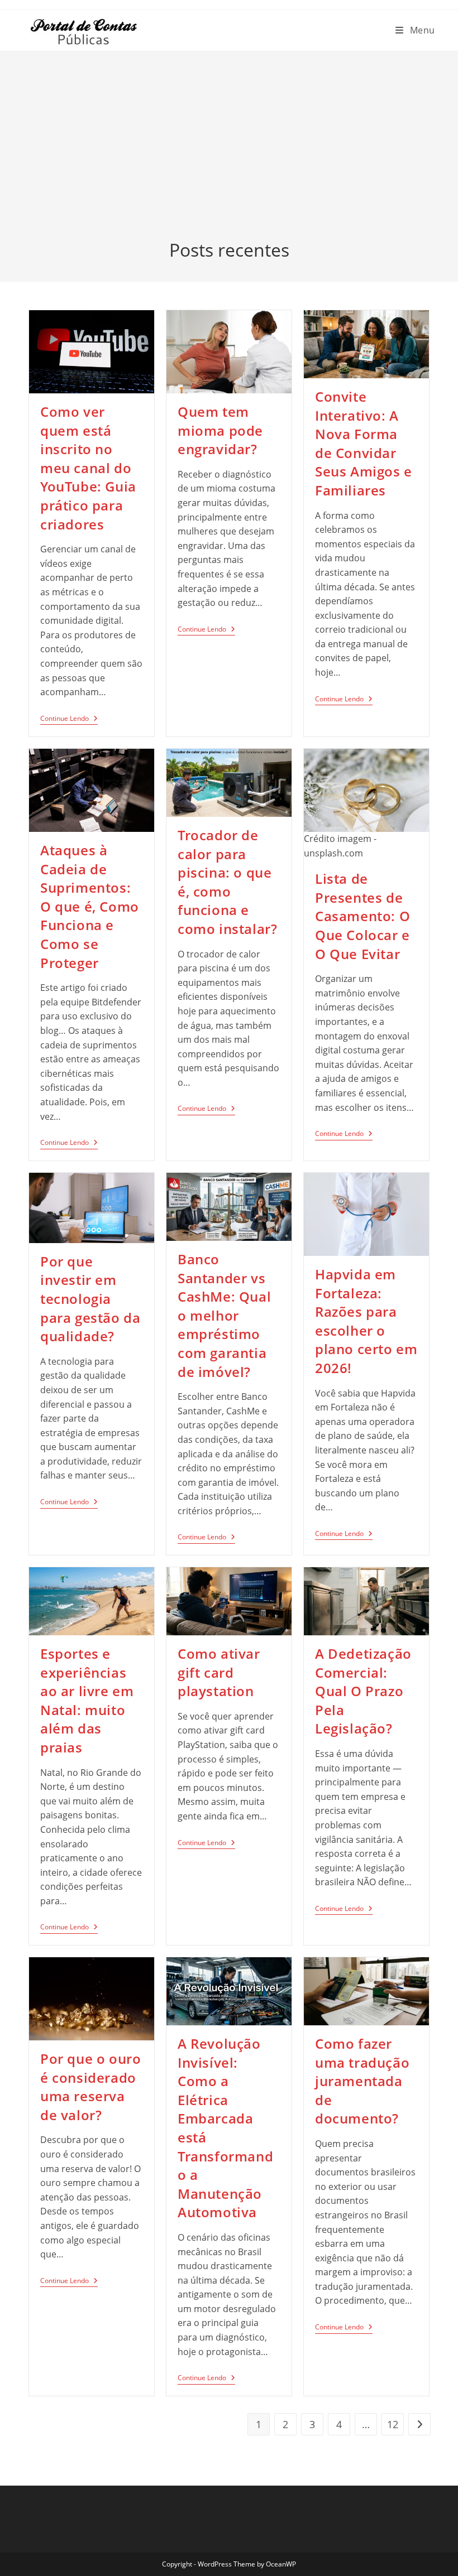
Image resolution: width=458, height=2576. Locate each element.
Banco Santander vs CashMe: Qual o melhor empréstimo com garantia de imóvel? (224, 1315)
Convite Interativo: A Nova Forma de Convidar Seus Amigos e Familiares (364, 443)
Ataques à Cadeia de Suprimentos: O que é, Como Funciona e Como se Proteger (90, 906)
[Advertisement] (229, 154)
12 (393, 2424)
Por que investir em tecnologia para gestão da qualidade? (90, 1299)
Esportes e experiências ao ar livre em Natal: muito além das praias (87, 1700)
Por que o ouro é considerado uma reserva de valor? (90, 2087)
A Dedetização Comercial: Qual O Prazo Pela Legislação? (363, 1691)
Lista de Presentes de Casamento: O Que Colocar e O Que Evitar (362, 916)
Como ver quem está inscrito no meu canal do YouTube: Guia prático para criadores (88, 468)
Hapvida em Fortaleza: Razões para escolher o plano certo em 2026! (366, 1321)
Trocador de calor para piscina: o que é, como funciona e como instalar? (227, 882)
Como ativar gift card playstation (219, 1672)
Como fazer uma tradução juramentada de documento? (362, 2081)
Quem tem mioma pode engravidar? (220, 430)
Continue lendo (69, 720)
